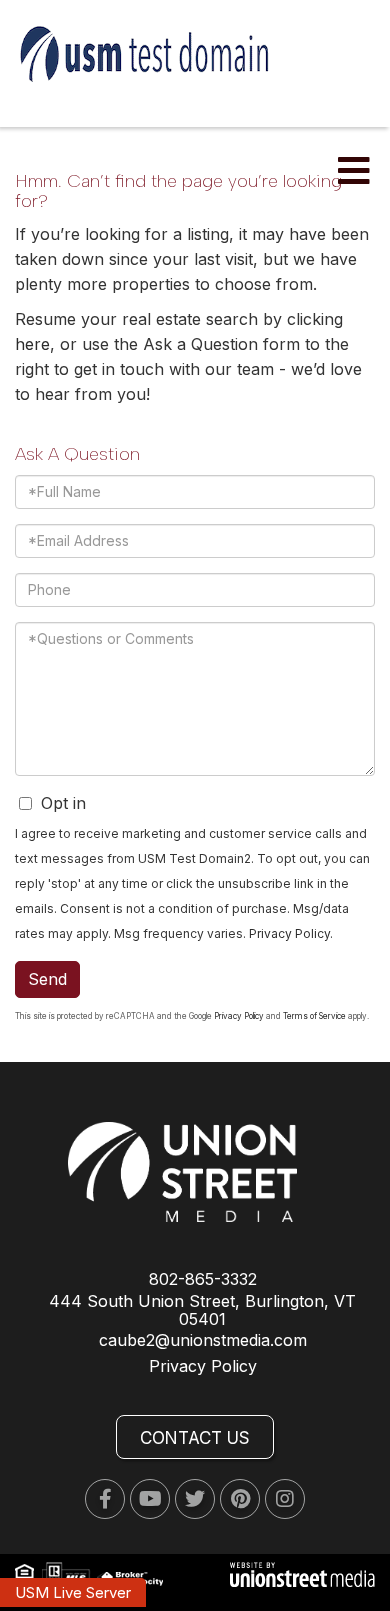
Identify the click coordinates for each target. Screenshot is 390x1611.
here (32, 344)
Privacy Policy (289, 933)
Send (47, 979)
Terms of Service (314, 1016)
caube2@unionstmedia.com (203, 1340)
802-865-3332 (203, 1279)
